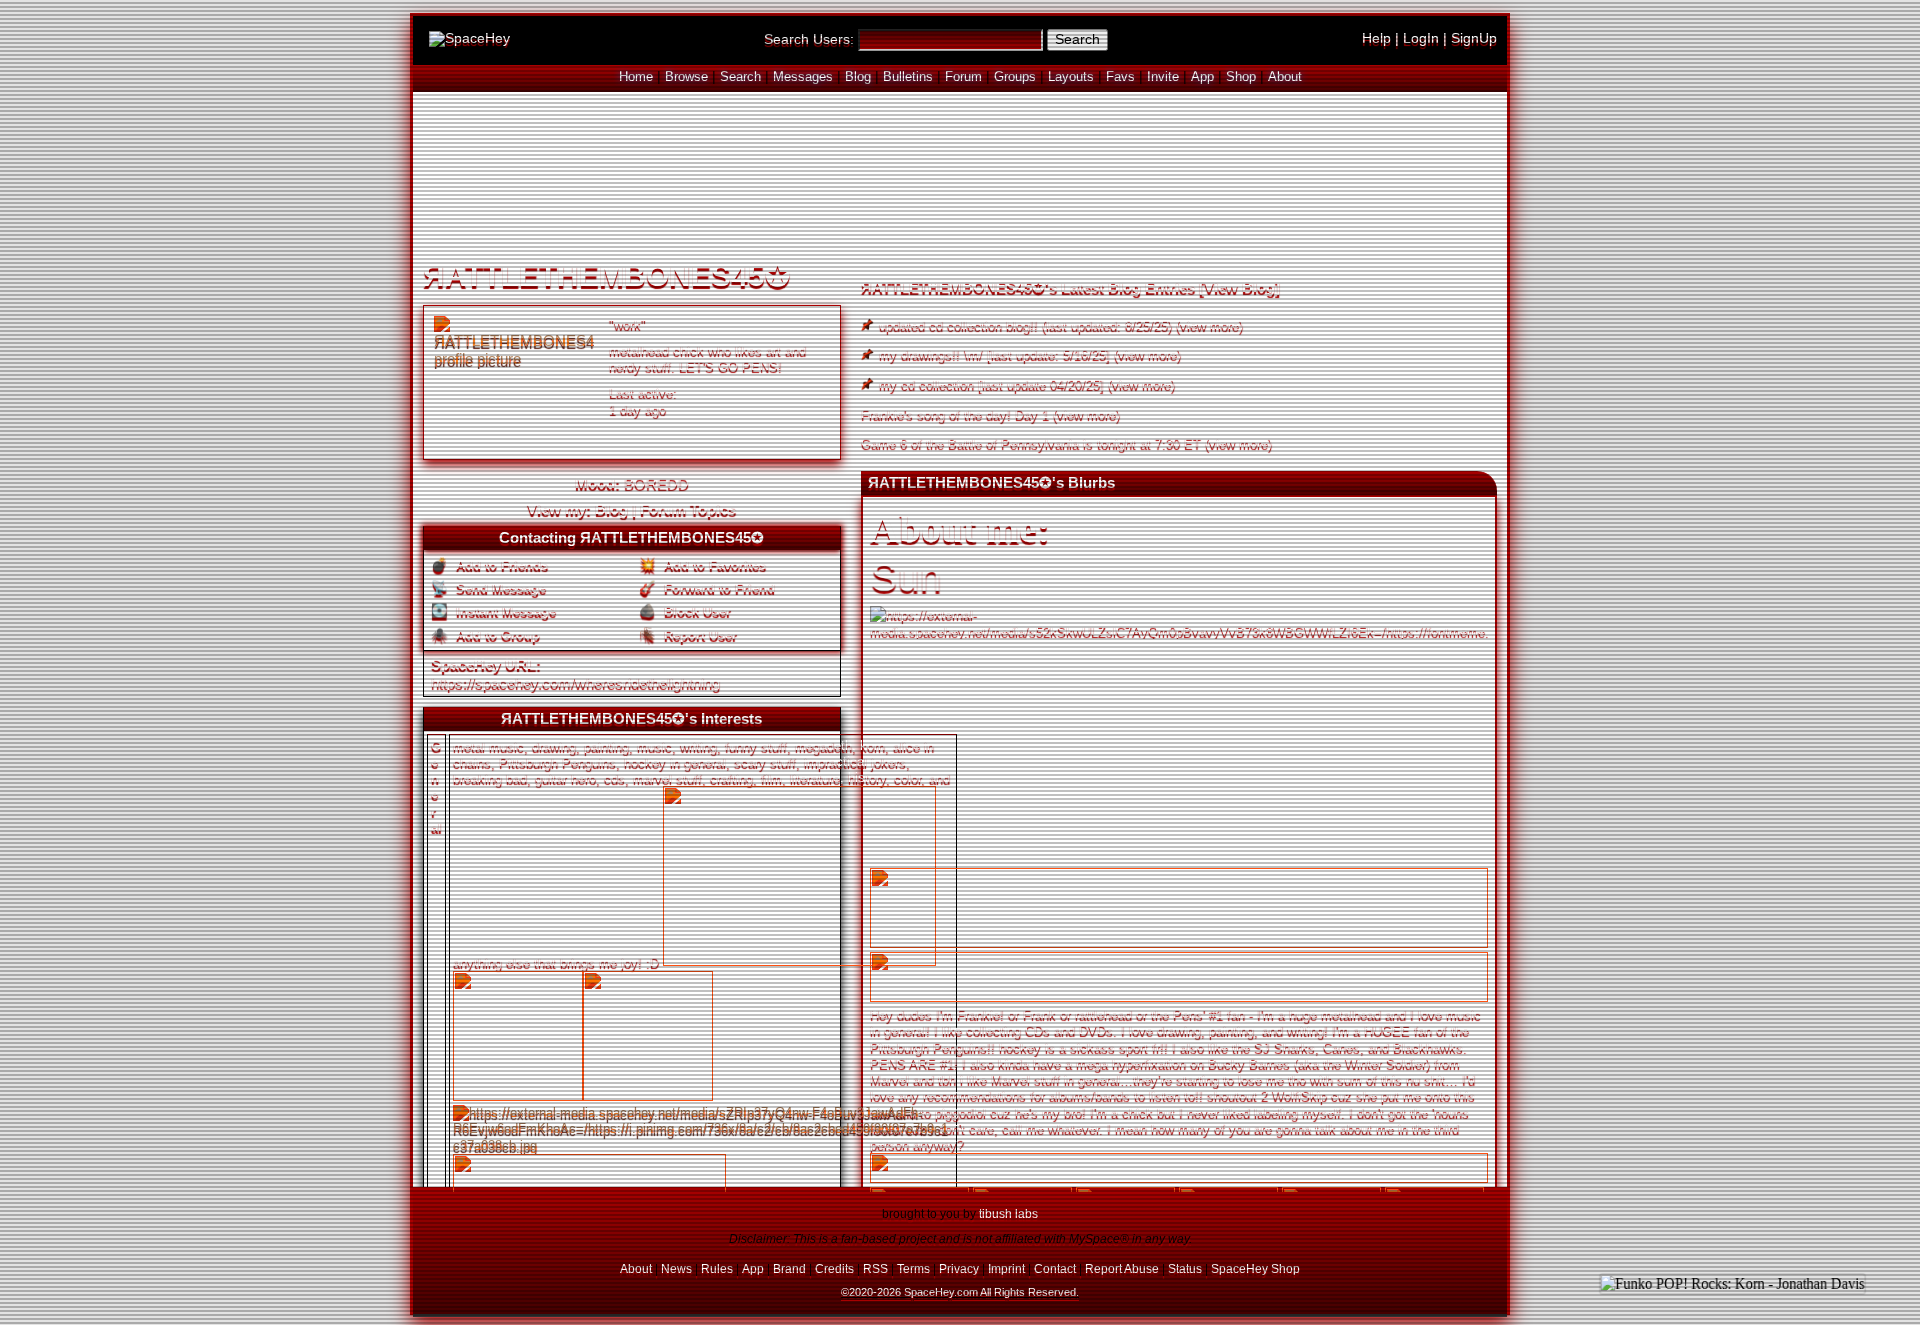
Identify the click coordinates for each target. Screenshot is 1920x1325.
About (1285, 76)
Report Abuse (1122, 1268)
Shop (1241, 76)
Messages (803, 76)
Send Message (499, 587)
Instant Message (504, 610)
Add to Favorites (713, 564)
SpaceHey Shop (1255, 1268)
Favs (1120, 76)
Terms (913, 1268)
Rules (717, 1268)
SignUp (1474, 38)
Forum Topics (688, 509)
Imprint (1006, 1268)
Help (1376, 38)
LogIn (1421, 38)
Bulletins (908, 76)
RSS (875, 1268)
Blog (858, 76)
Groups (1015, 76)
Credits (834, 1268)
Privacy (959, 1268)
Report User (698, 634)
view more (1209, 324)
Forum (963, 76)
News (676, 1268)
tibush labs (1008, 1214)
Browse (686, 76)
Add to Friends (500, 564)
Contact (1055, 1268)
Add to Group (496, 634)
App (1202, 76)
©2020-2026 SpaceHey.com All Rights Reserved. (960, 1292)
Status (1185, 1268)
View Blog (1239, 286)
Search (1077, 39)
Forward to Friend (717, 587)
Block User (695, 610)
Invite (1163, 76)
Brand (789, 1268)
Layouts (1071, 76)
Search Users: (809, 39)
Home (636, 76)
